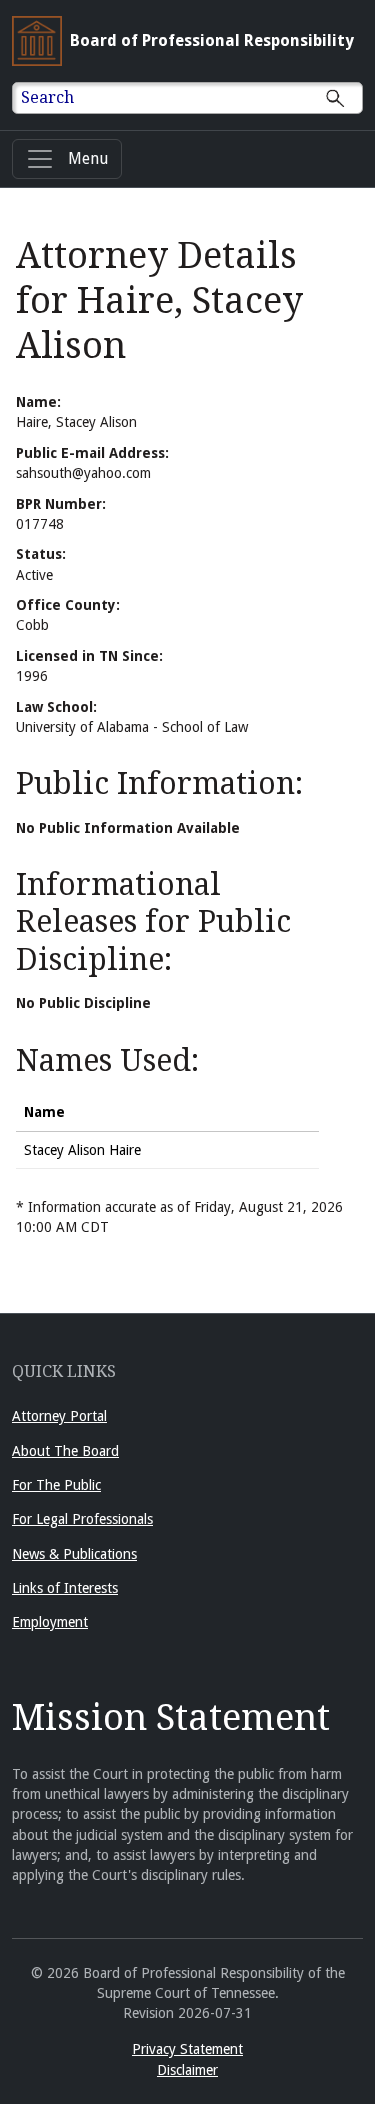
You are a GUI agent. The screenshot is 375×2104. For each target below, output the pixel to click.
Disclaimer (187, 2070)
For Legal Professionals (82, 1519)
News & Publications (74, 1554)
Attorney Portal (59, 1416)
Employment (50, 1622)
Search (47, 97)
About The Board (65, 1451)
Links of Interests (65, 1588)
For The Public (56, 1485)
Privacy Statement (187, 2049)
